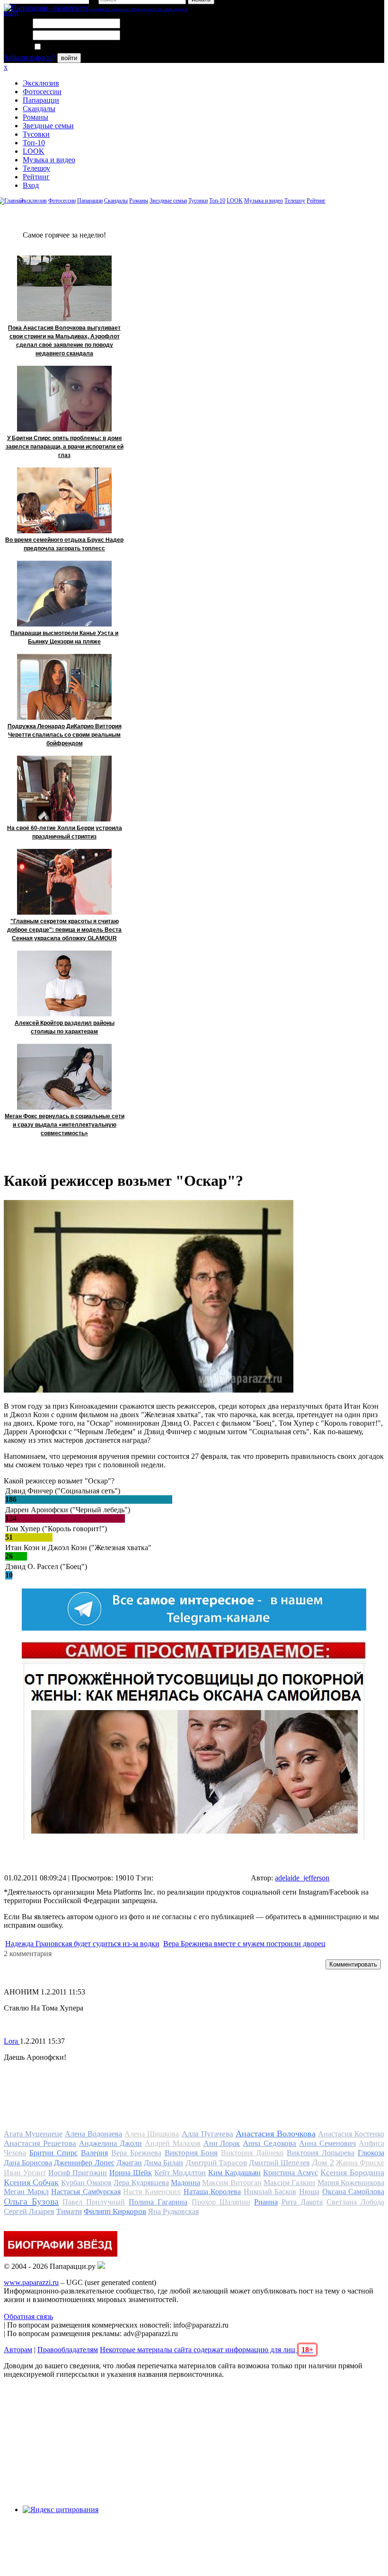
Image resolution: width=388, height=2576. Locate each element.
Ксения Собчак (31, 2182)
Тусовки (36, 134)
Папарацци (41, 100)
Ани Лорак (222, 2143)
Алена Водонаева (93, 2134)
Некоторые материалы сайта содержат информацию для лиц (207, 2350)
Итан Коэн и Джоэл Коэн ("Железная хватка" (78, 1548)
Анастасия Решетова (40, 2143)
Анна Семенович (327, 2143)
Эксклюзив (41, 83)
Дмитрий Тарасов (216, 2163)
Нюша (309, 2192)
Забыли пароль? (30, 57)
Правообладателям (68, 2350)
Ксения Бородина (352, 2172)
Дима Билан (163, 2163)
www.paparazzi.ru (31, 2282)
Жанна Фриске (360, 2163)
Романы (35, 117)
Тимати (69, 2211)
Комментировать (353, 1964)
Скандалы (39, 109)
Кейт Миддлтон (180, 2173)
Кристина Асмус (291, 2173)
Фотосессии (42, 92)
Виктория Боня (191, 2153)
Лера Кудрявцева (141, 2183)
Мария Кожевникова (351, 2183)
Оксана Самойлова (353, 2192)
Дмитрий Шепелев (279, 2163)
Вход (31, 185)
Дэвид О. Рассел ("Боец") (46, 1566)
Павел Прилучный (94, 2202)
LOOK (34, 151)
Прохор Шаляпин (221, 2202)
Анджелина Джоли (110, 2143)
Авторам (18, 2350)
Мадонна (185, 2183)
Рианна (266, 2202)
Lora (12, 2041)
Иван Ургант (25, 2173)
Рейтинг (36, 177)
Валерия (94, 2153)
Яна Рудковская (173, 2211)
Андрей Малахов (173, 2143)
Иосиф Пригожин (78, 2173)
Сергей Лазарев (29, 2211)
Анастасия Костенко (351, 2134)
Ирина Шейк (131, 2173)
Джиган (129, 2163)
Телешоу (36, 168)
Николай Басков (270, 2192)
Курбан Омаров (86, 2183)
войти (69, 58)
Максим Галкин (289, 2183)
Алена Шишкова (152, 2134)
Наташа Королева (212, 2192)
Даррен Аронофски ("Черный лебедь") (68, 1510)
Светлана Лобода (355, 2202)
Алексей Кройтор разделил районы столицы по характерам (65, 1027)
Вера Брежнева (136, 2153)
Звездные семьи (48, 126)
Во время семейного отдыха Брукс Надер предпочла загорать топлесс (64, 544)
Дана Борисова (28, 2163)
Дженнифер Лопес (84, 2163)
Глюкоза (371, 2153)
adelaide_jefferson (302, 1878)
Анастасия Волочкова (276, 2134)
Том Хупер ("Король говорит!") (56, 1529)
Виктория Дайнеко (252, 2153)
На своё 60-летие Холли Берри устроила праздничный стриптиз (65, 832)
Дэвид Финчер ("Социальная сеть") (63, 1491)
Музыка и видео (49, 160)
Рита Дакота (302, 2202)
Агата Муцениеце (33, 2134)
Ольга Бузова (31, 2201)
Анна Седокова (269, 2143)
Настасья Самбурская (86, 2192)
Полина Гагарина (158, 2202)
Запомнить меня (68, 47)
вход (11, 13)
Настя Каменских (152, 2192)
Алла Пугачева (207, 2134)
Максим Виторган (232, 2183)
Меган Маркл (26, 2192)
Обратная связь (28, 2316)
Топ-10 (34, 143)
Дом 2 (323, 2162)
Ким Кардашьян (234, 2173)
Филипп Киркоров (115, 2211)
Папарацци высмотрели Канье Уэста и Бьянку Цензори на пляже (64, 637)
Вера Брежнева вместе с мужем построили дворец (244, 1944)
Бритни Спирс (53, 2153)
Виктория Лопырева (321, 2153)
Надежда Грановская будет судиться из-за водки (82, 1944)
